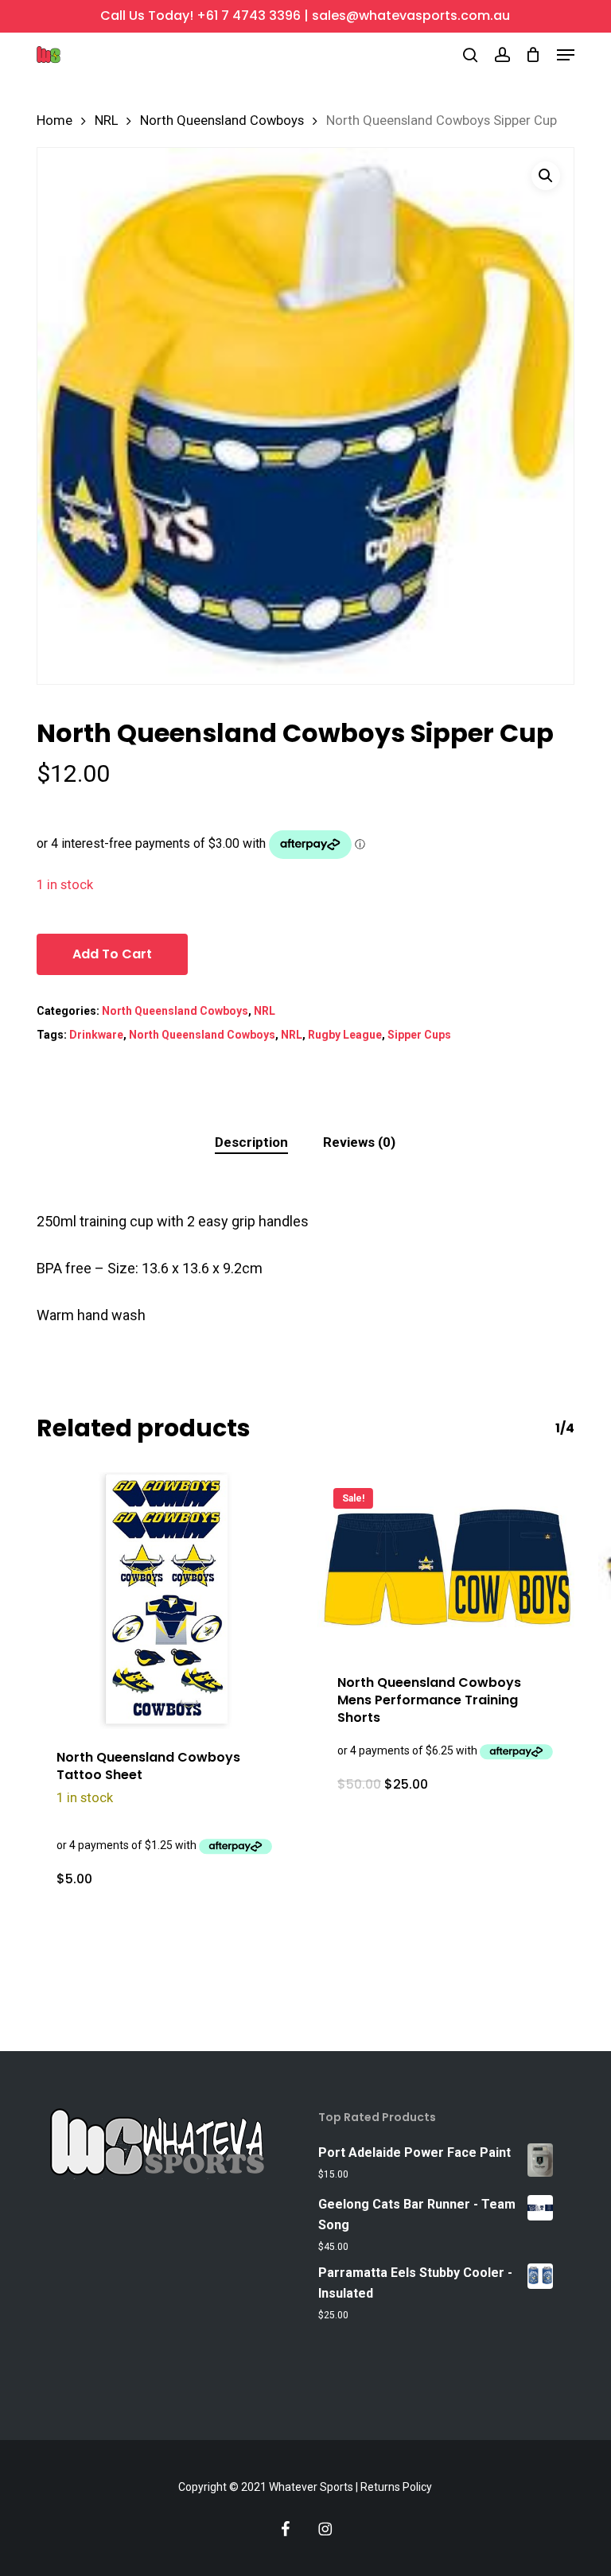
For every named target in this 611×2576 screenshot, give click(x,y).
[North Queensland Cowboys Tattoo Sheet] (165, 1601)
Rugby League (345, 1035)
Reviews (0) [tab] (359, 1142)
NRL (106, 120)
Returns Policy (396, 2487)
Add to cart (112, 954)
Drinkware (96, 1035)
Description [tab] (251, 1142)
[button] (566, 55)
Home (54, 120)
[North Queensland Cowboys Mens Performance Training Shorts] (446, 1563)
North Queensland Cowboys (222, 120)
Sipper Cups (419, 1035)
